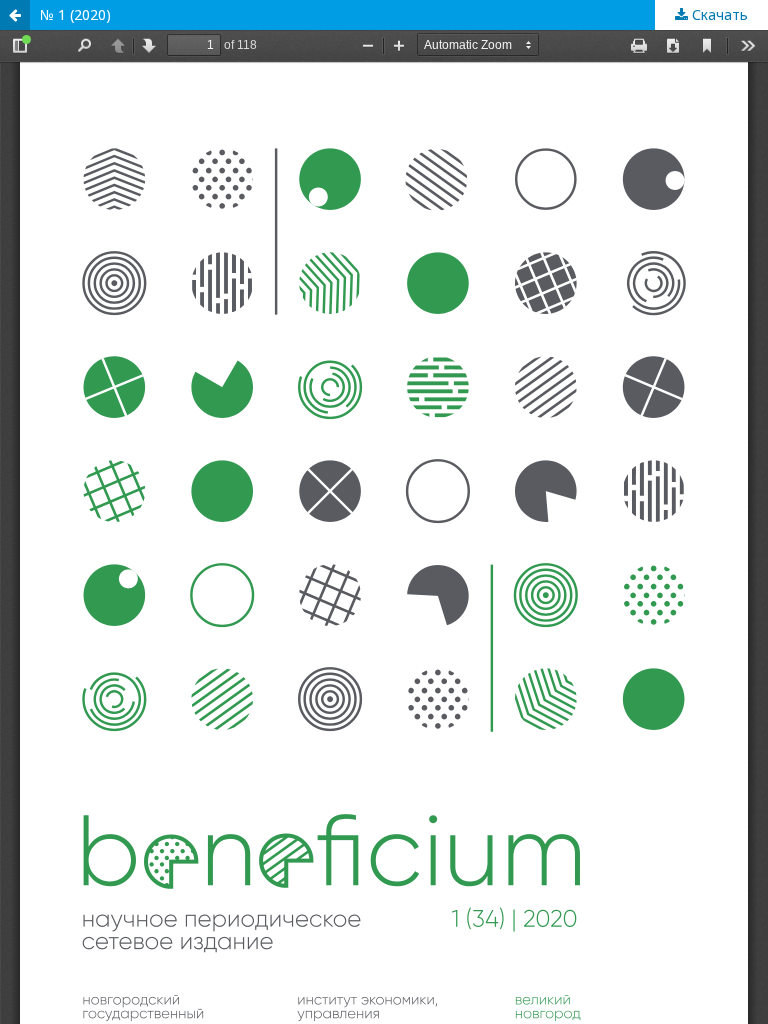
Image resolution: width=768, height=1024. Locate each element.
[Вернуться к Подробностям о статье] (15, 15)
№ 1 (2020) (75, 14)
